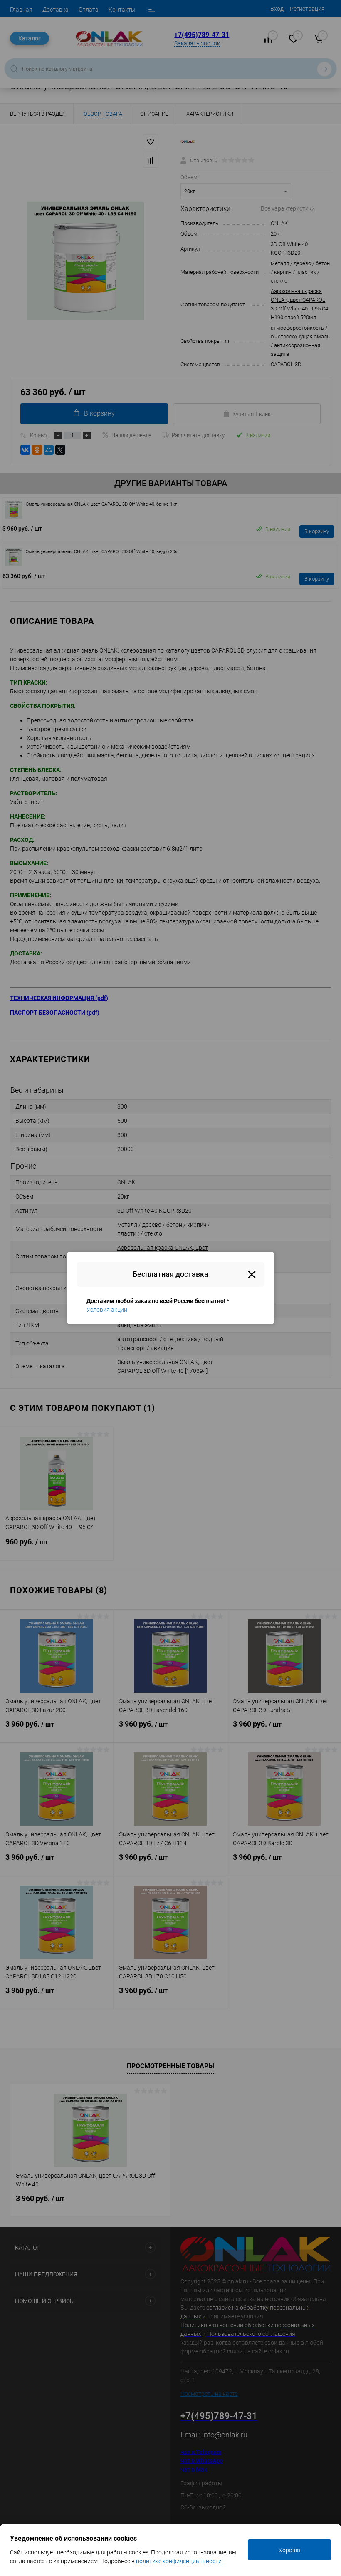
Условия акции (107, 1310)
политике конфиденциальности (179, 2561)
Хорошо (289, 2550)
